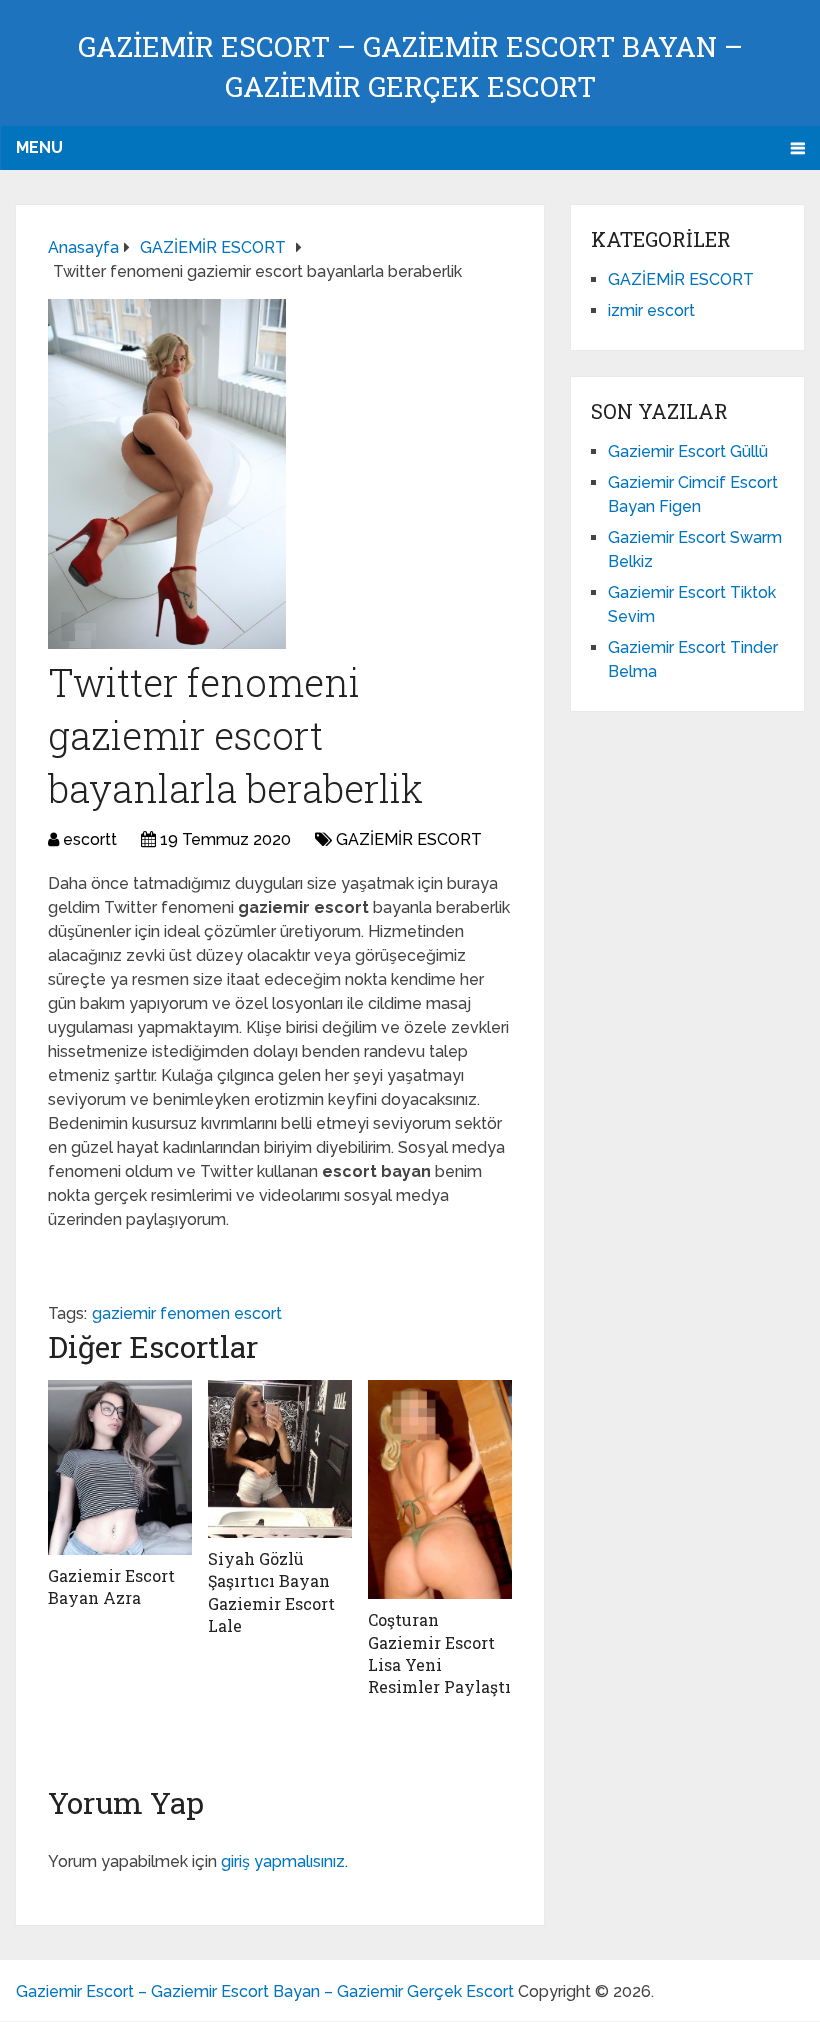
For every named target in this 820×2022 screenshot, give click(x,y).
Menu (39, 147)
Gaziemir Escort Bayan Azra (111, 1586)
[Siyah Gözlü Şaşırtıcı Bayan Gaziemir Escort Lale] (280, 1459)
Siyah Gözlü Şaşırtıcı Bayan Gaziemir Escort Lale (271, 1592)
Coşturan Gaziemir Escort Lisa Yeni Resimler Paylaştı (439, 1653)
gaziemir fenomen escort (187, 1313)
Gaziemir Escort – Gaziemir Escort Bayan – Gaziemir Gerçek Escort (265, 1991)
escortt (90, 839)
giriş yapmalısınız (283, 1861)
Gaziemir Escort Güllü (688, 451)
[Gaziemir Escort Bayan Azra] (120, 1467)
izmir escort (651, 310)
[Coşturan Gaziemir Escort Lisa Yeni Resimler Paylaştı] (440, 1490)
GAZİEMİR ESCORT (409, 839)
